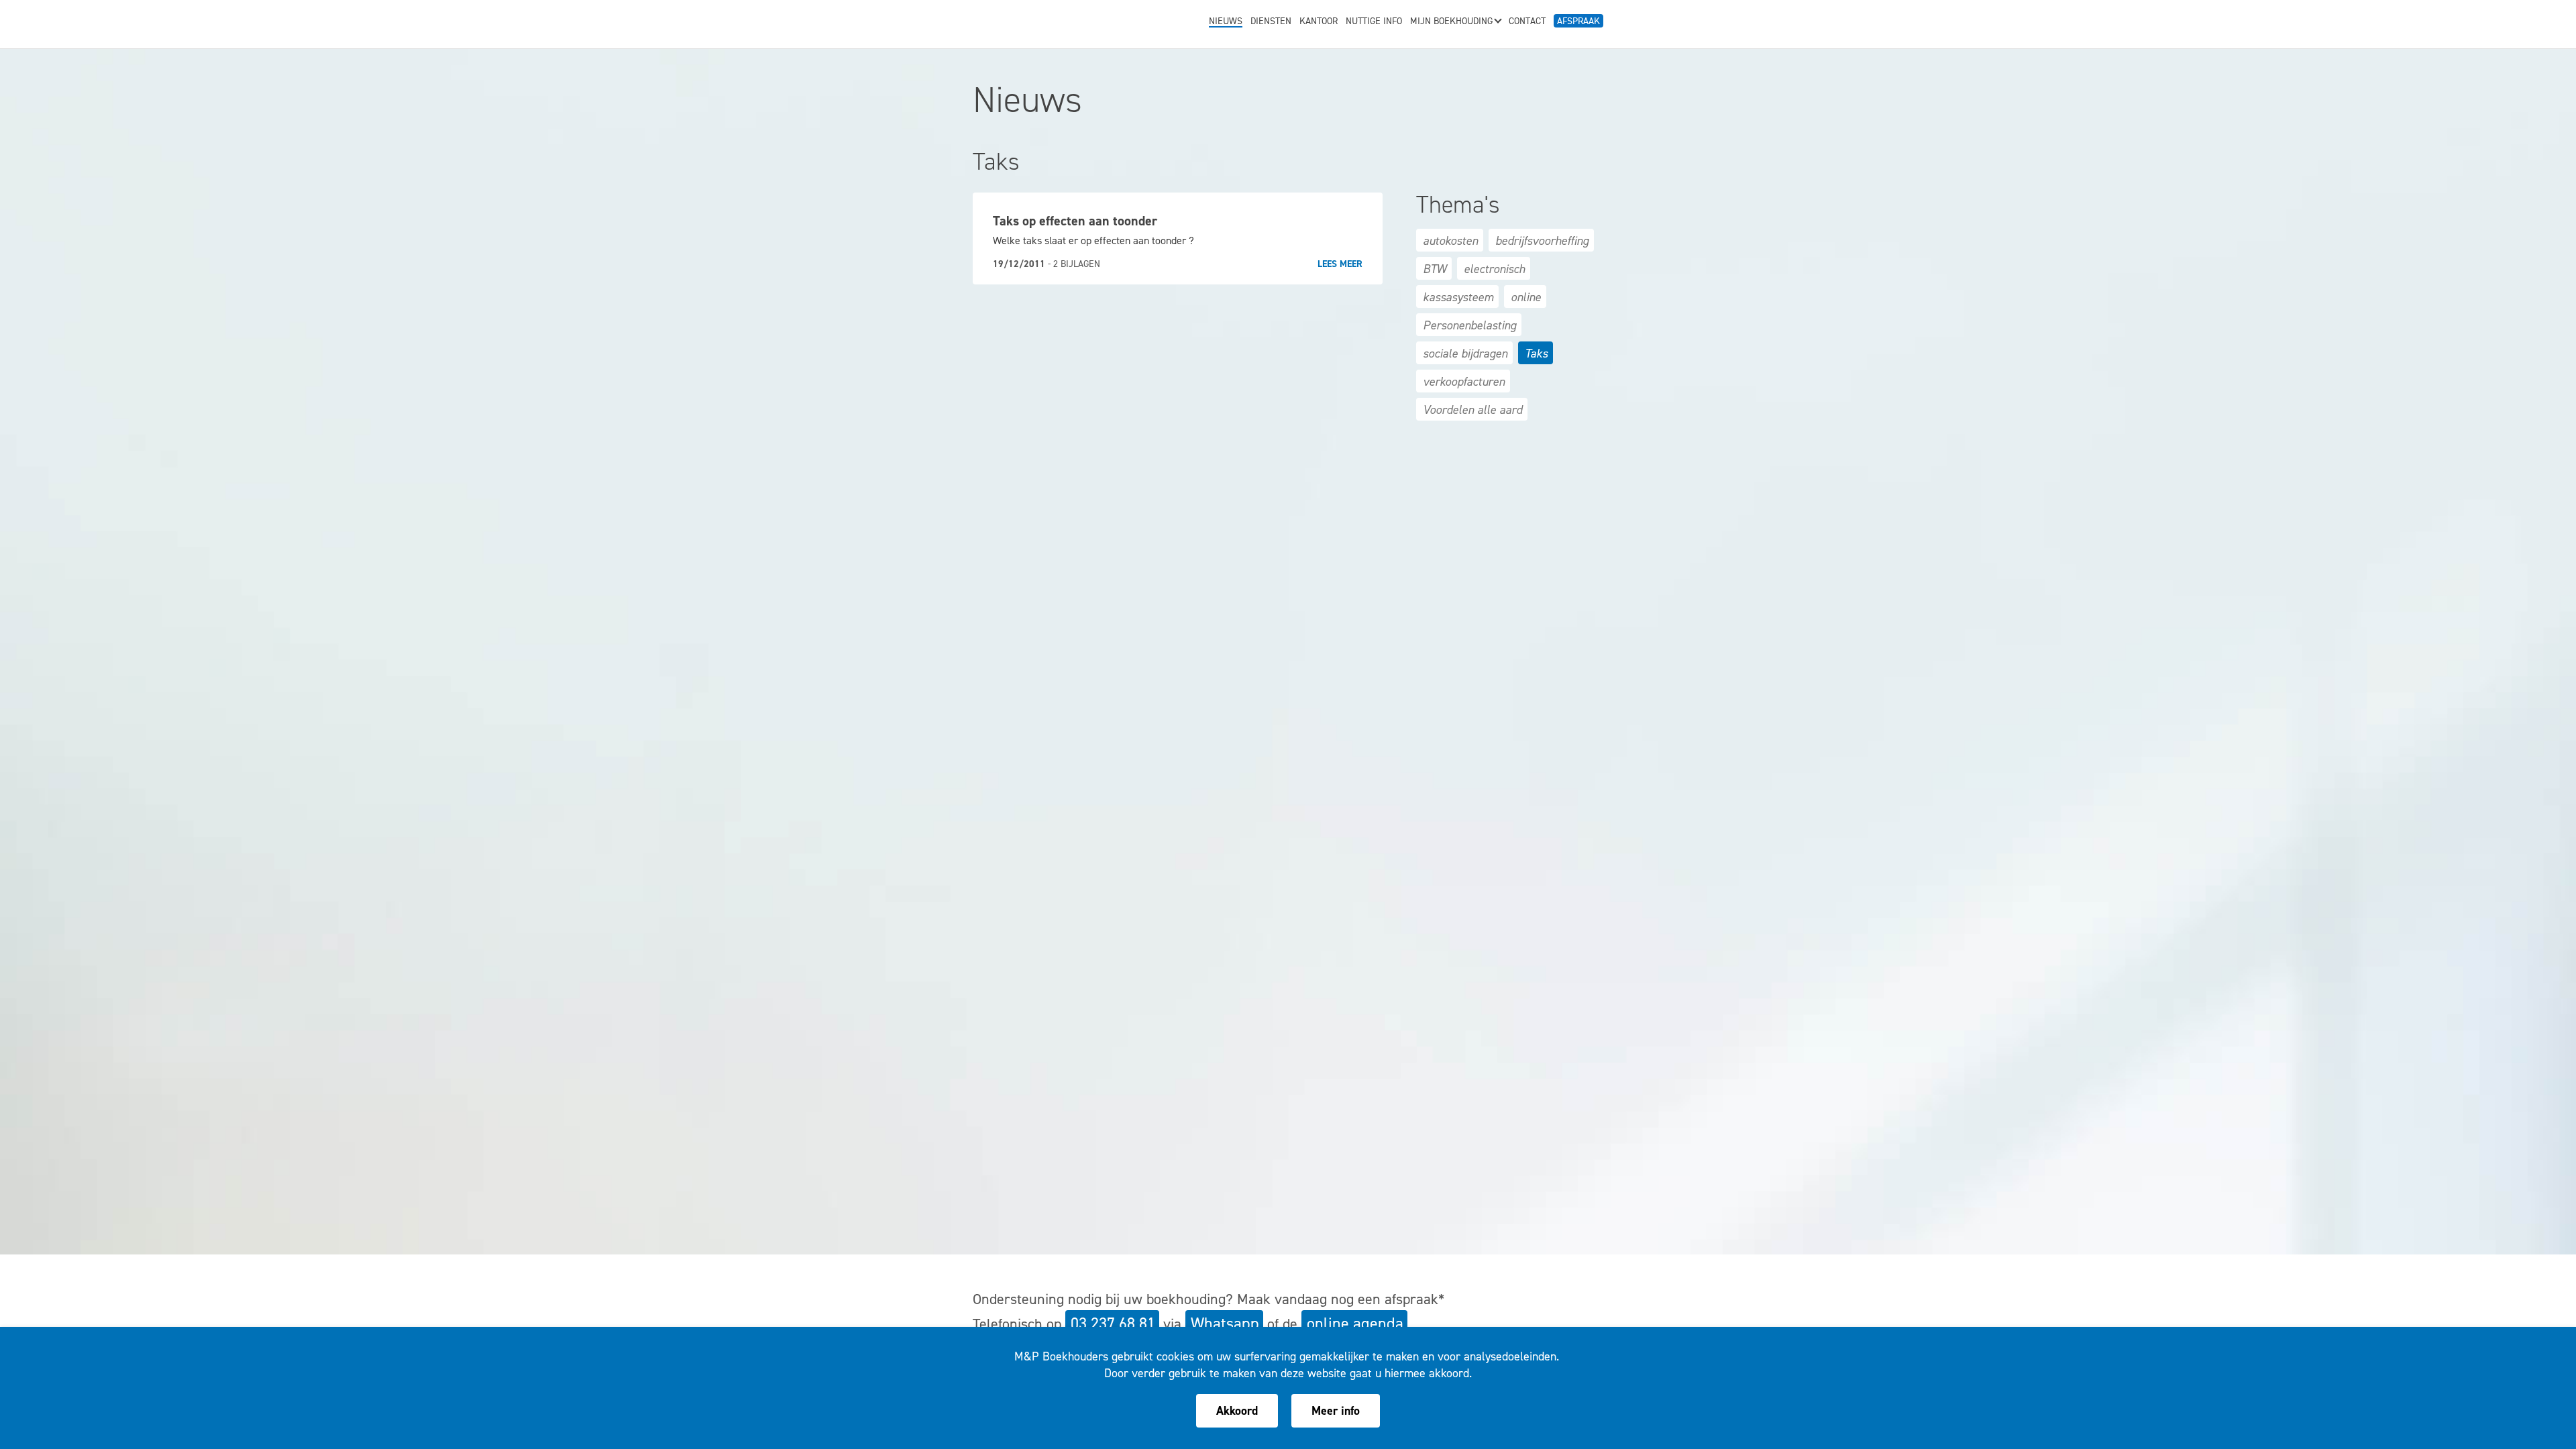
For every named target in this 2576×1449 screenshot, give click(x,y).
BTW (1435, 269)
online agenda (1355, 1324)
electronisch (1494, 269)
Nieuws (1226, 22)
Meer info (1336, 1411)
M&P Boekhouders (1055, 21)
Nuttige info (1374, 22)
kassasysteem (1458, 297)
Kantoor (1319, 22)
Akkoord (1237, 1411)
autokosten (1450, 241)
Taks (1536, 354)
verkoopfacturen (1464, 382)
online (1526, 297)
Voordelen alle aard (1472, 410)
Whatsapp (1225, 1324)
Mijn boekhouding (1451, 22)
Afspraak (1578, 21)
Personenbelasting (1469, 325)
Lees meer (1340, 264)
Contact (1527, 22)
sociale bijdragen (1465, 354)
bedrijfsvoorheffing (1542, 241)
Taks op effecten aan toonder (1075, 221)
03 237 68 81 (1113, 1324)
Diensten (1271, 22)
